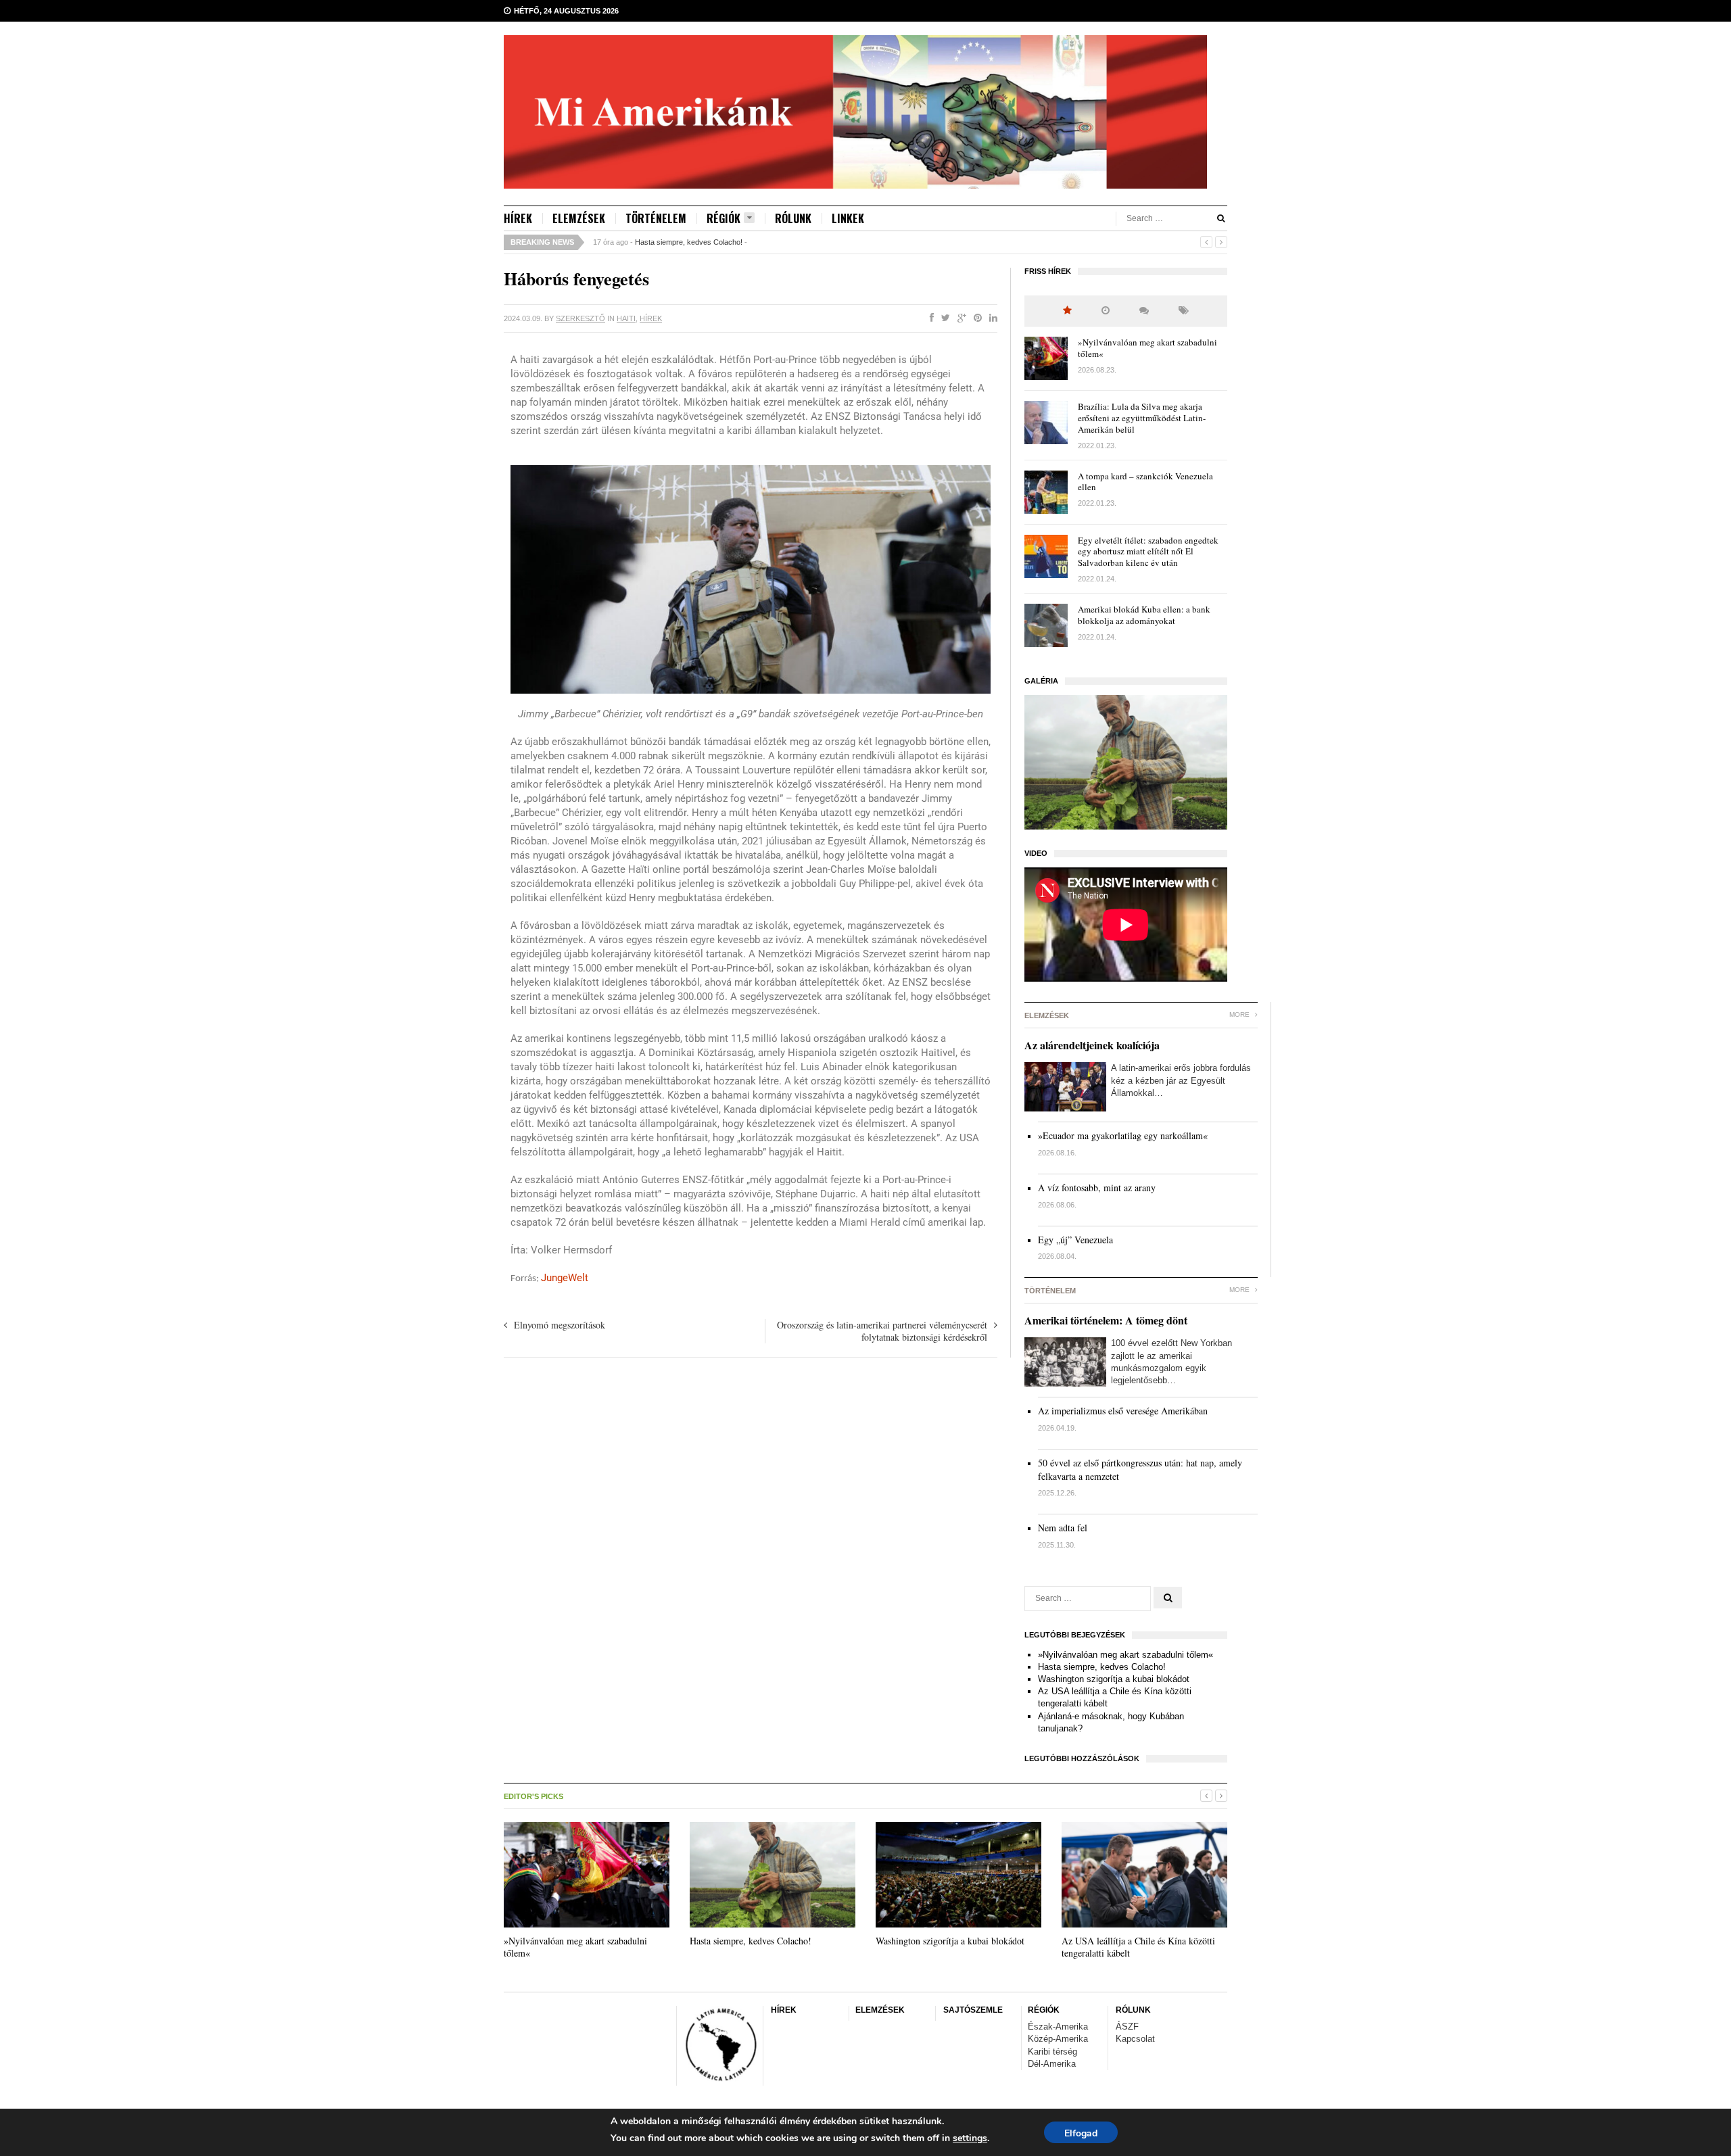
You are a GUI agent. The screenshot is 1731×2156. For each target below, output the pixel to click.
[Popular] (1067, 311)
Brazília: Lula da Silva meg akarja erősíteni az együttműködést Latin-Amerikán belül (1142, 418)
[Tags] (1184, 311)
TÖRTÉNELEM (656, 218)
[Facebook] (929, 318)
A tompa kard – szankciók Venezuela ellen (1145, 482)
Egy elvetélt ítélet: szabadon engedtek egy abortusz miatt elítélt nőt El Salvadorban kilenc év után (1148, 552)
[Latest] (1106, 311)
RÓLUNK (793, 218)
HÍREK (518, 218)
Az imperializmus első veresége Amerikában (1123, 1411)
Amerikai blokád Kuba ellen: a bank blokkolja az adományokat (1144, 615)
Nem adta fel (1063, 1528)
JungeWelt (565, 1278)
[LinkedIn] (991, 318)
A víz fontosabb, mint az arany (1097, 1188)
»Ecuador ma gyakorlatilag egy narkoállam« (1123, 1135)
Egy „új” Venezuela (1075, 1240)
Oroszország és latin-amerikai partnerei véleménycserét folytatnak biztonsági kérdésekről (882, 1331)
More (1240, 1014)
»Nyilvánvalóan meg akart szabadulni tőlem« (1147, 348)
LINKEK (848, 218)
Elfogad (1081, 2133)
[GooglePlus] (959, 318)
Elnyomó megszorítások (560, 1325)
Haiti (626, 318)
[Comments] (1144, 311)
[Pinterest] (975, 318)
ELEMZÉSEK (579, 218)
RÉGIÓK (724, 219)
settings (970, 2138)
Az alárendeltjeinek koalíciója (1092, 1045)
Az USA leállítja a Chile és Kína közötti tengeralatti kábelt (1138, 1947)
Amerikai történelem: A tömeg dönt (1106, 1320)
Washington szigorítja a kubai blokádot (1114, 1679)
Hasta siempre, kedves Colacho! (689, 242)
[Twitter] (943, 318)
